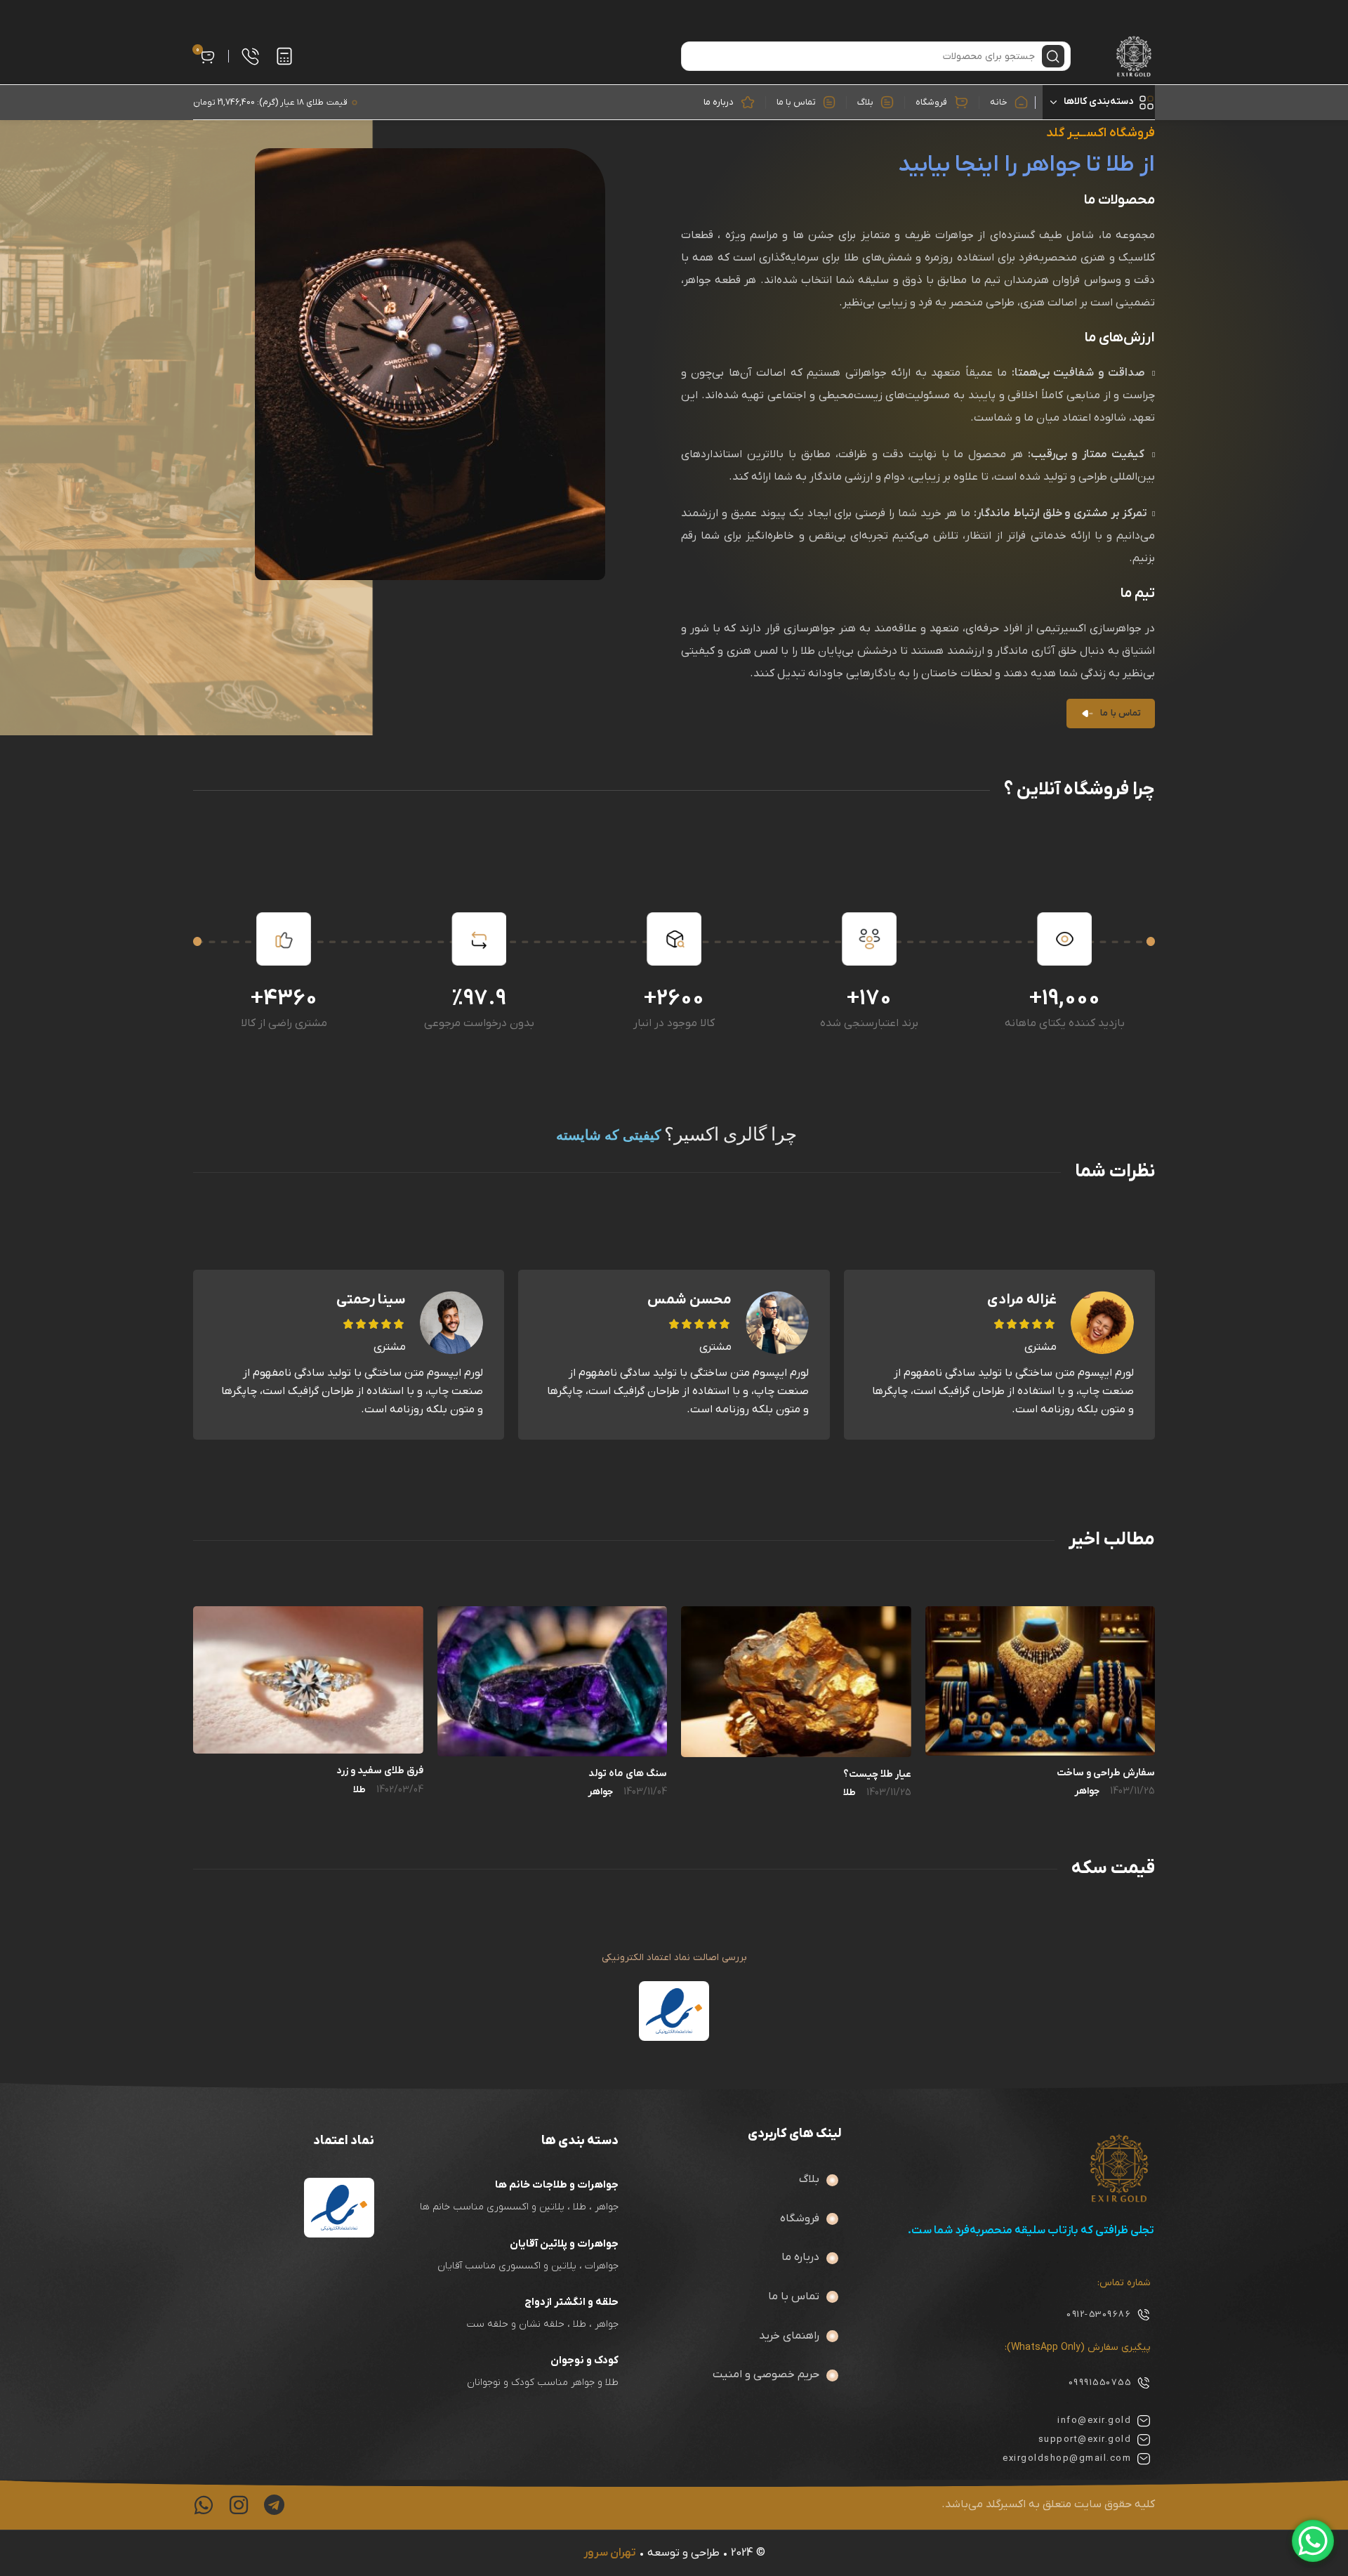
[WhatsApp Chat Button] (1313, 2541)
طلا (850, 1793)
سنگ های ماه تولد (628, 1774)
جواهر (1087, 1792)
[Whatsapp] (204, 2505)
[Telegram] (274, 2505)
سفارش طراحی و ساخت (1106, 1773)
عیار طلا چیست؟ (877, 1774)
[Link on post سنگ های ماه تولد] (553, 1681)
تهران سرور (610, 2553)
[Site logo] (1134, 56)
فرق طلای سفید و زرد (380, 1771)
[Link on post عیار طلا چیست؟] (796, 1682)
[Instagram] (239, 2505)
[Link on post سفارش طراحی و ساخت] (1040, 1681)
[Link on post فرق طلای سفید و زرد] (308, 1680)
